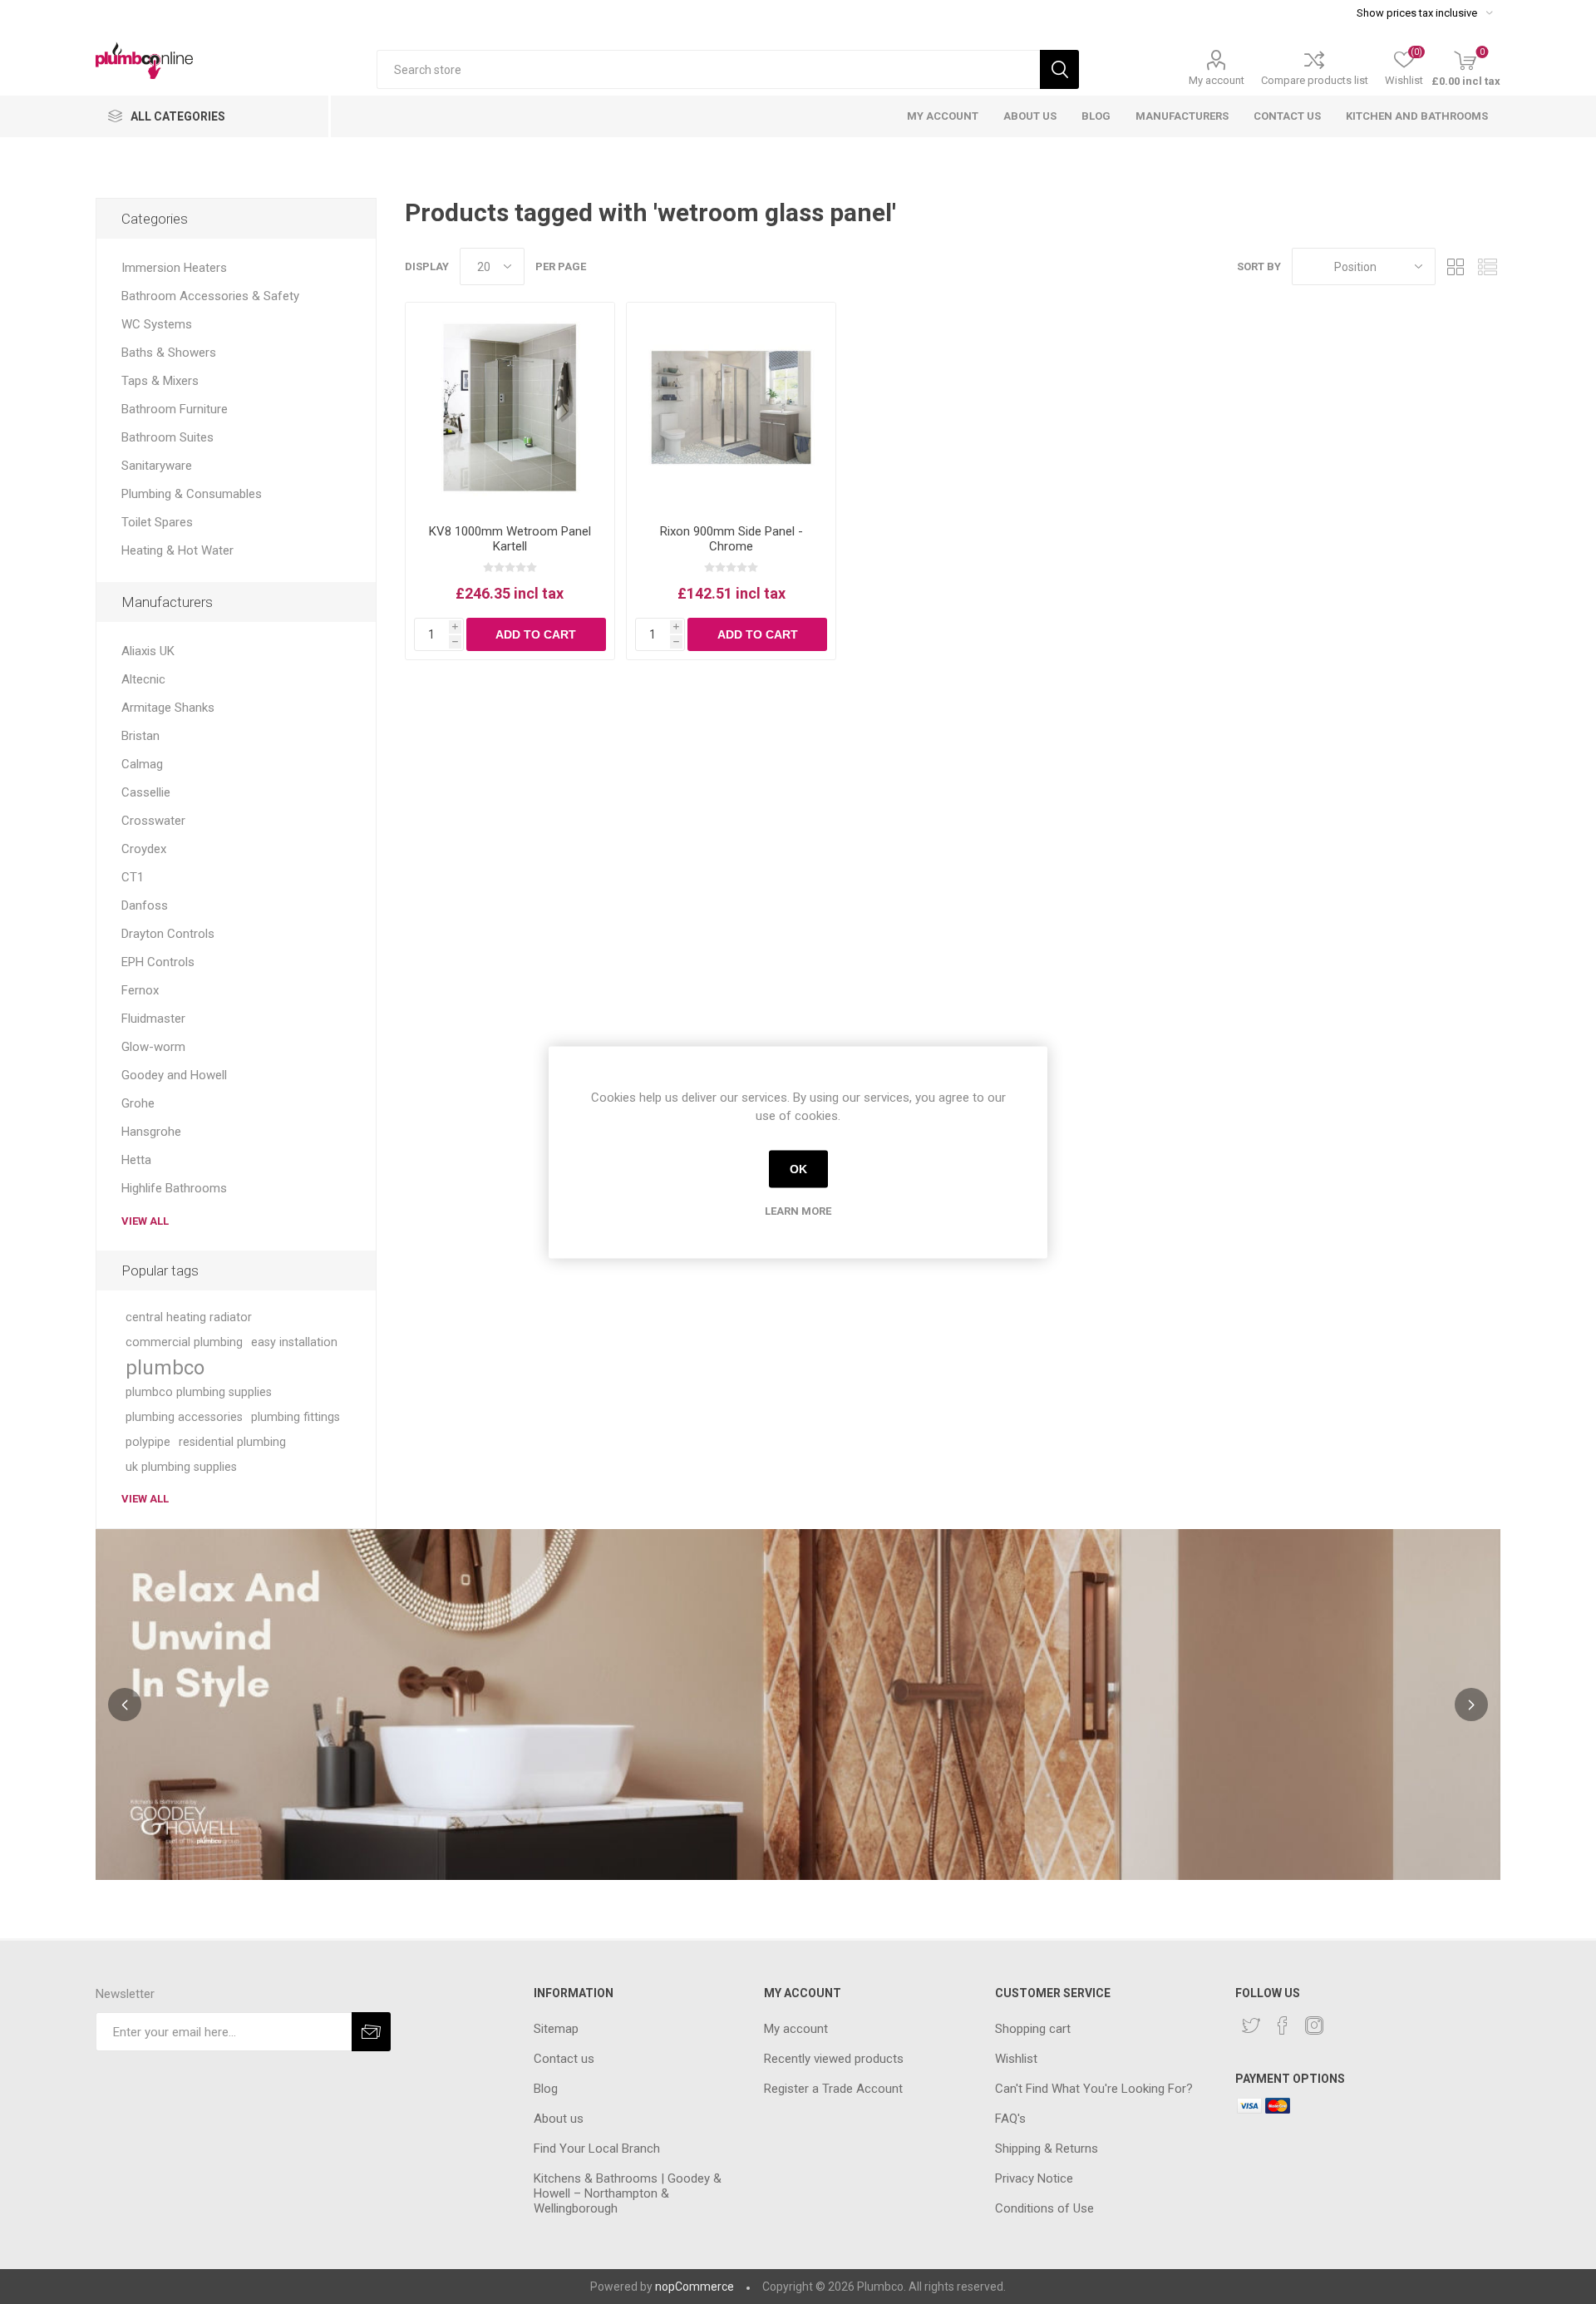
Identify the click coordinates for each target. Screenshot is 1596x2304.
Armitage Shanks (168, 708)
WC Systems (157, 324)
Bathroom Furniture (175, 409)
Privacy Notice (1034, 2178)
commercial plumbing (184, 1342)
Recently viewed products (834, 2059)
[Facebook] (1283, 2025)
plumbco (165, 1368)
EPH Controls (158, 962)
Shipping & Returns (1047, 2149)
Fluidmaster (153, 1019)
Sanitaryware (157, 466)
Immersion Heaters (174, 268)
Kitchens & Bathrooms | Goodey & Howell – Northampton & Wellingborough (628, 2193)
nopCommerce (695, 2287)
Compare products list (1315, 80)
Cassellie (146, 792)
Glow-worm (153, 1047)
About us (559, 2119)
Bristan (140, 736)
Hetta (136, 1160)
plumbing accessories (184, 1417)
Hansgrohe (151, 1132)
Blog (546, 2089)
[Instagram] (1314, 2025)
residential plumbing (232, 1442)
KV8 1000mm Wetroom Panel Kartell (510, 539)
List (1488, 266)
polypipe (148, 1442)
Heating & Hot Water (177, 550)
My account (1217, 80)
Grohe (138, 1103)
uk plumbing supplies (181, 1467)
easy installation (294, 1342)
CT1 (133, 877)
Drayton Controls (168, 934)
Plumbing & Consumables (192, 494)
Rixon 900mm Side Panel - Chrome (731, 539)
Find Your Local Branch (597, 2149)
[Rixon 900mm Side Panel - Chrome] (731, 407)
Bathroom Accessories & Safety (210, 296)
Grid (1456, 266)
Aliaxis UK (148, 651)
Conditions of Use (1044, 2208)
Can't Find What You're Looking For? (1094, 2089)
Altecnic (143, 679)
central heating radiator (189, 1317)
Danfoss (145, 905)
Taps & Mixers (160, 381)
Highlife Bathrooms (174, 1188)
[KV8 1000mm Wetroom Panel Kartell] (510, 407)
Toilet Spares (157, 522)
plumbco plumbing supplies (199, 1392)
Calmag (142, 764)
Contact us (564, 2059)
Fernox (140, 990)
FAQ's (1010, 2119)
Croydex (144, 849)
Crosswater (153, 821)
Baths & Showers (169, 353)
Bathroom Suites (167, 437)
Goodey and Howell (174, 1075)
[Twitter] (1251, 2025)
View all (145, 1221)
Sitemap (556, 2029)
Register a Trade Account (833, 2089)
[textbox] (708, 69)
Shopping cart (1033, 2029)
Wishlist (1016, 2059)
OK (798, 1169)
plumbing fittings (296, 1417)
